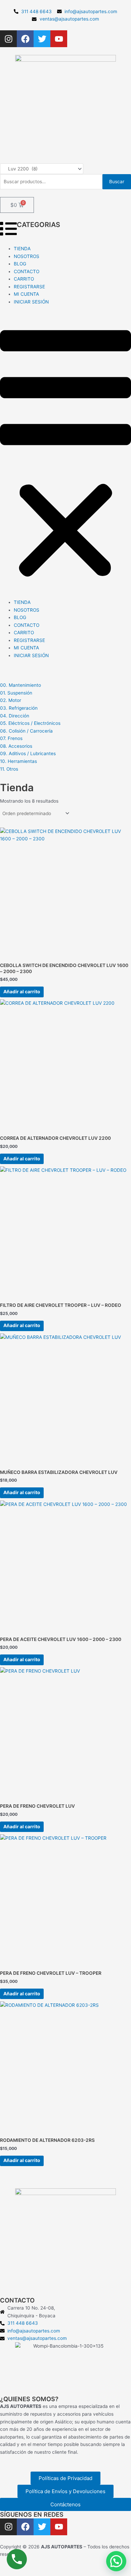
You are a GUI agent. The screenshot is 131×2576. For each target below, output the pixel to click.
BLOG (20, 264)
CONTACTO (27, 271)
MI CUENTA (26, 294)
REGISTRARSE (29, 287)
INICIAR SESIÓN (31, 302)
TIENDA (22, 249)
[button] (65, 456)
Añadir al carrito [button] (22, 992)
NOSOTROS (27, 256)
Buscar (117, 182)
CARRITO (24, 279)
